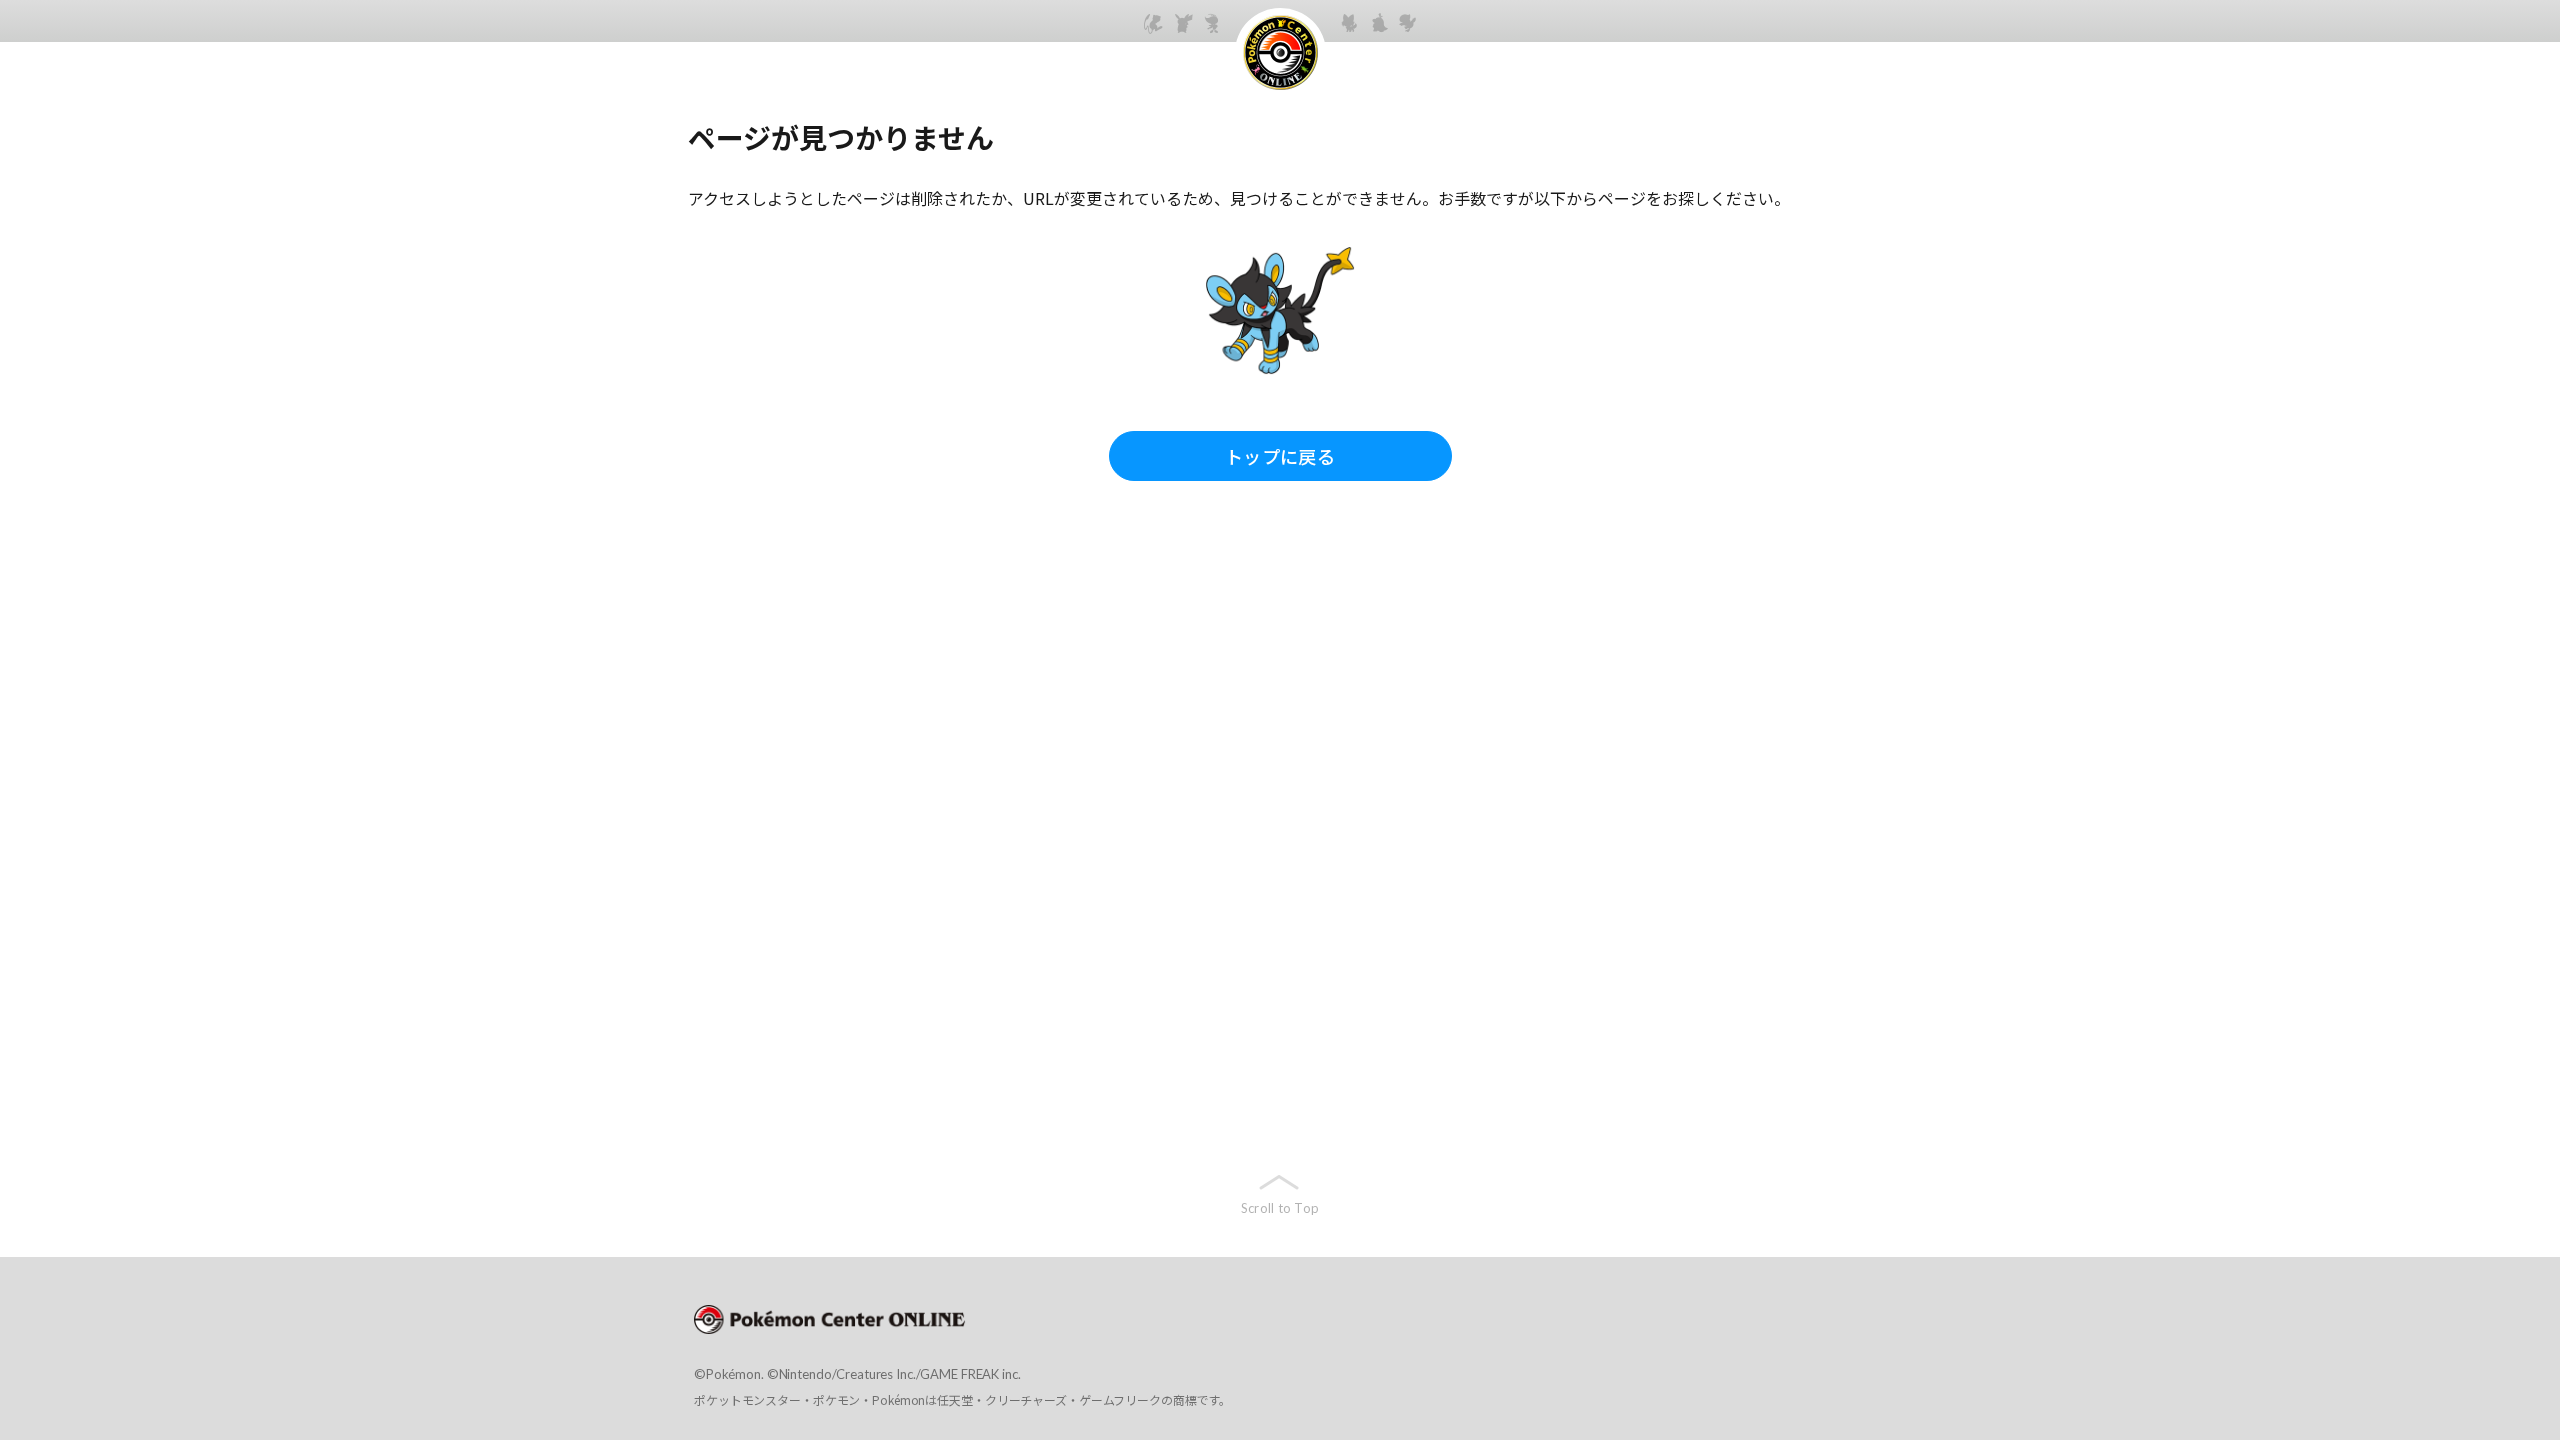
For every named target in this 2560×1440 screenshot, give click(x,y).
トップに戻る (1280, 456)
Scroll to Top (1280, 1208)
